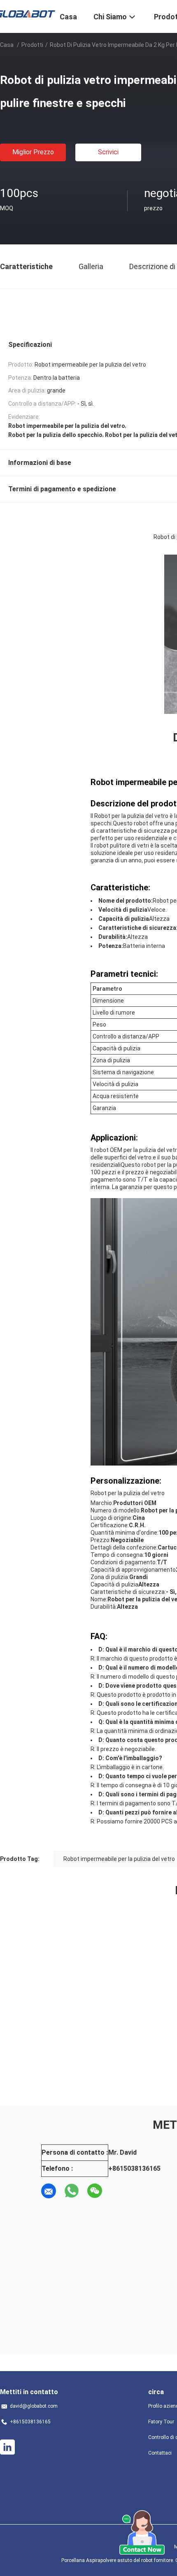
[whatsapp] (72, 2191)
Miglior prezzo (33, 152)
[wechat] (95, 2191)
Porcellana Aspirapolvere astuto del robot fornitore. (118, 2560)
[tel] (118, 2191)
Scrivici (108, 152)
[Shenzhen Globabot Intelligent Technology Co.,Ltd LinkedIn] (7, 2447)
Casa (7, 45)
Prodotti (32, 45)
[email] (49, 2191)
